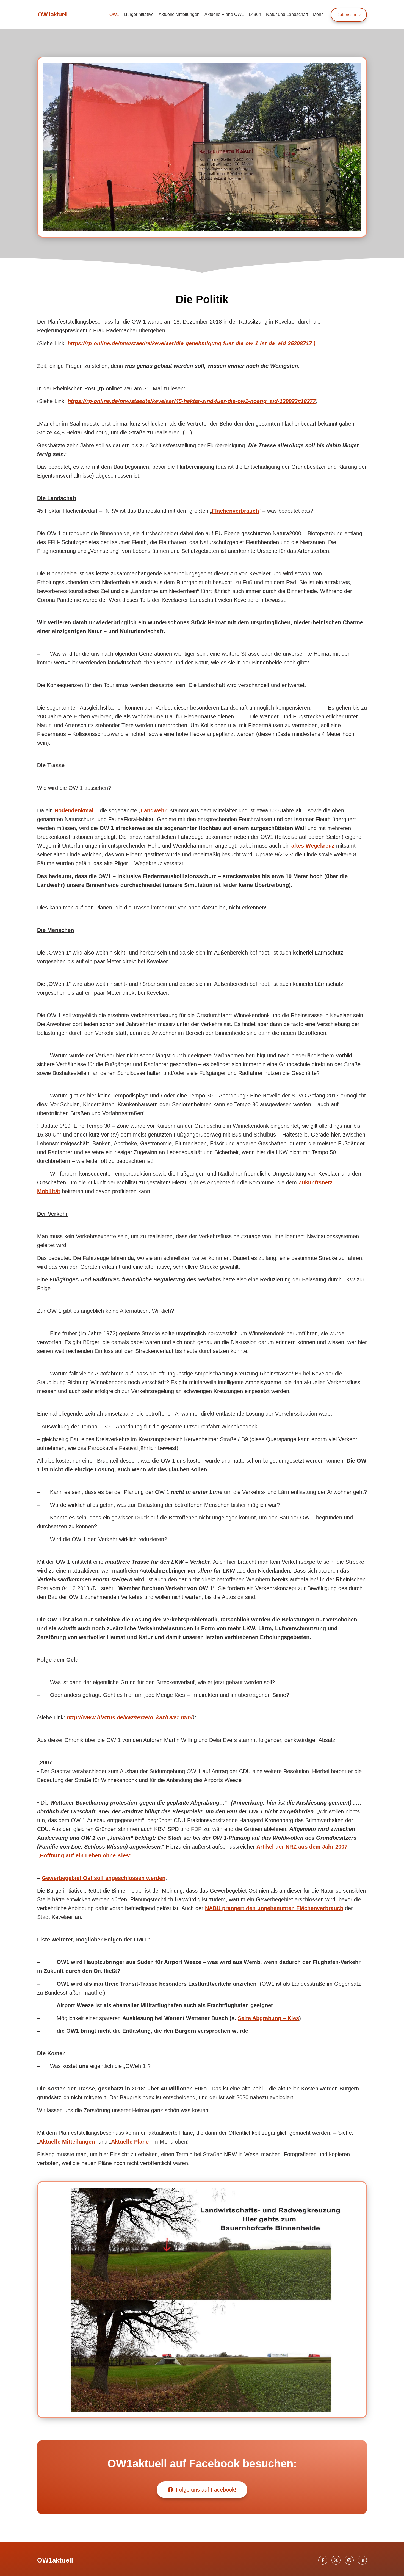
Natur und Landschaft (287, 14)
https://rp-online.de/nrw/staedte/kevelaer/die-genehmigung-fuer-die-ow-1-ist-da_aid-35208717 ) (192, 343)
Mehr (318, 14)
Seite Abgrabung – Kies (268, 2018)
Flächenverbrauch (235, 511)
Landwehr (154, 810)
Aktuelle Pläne (130, 2142)
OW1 (114, 14)
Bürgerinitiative (139, 14)
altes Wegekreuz (313, 846)
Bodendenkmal (74, 810)
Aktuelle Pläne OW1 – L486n (233, 14)
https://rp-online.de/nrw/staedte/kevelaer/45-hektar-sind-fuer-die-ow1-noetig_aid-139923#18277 (192, 401)
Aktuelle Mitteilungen (179, 14)
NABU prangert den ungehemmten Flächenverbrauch (274, 1908)
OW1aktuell (52, 14)
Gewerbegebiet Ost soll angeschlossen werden (104, 1878)
